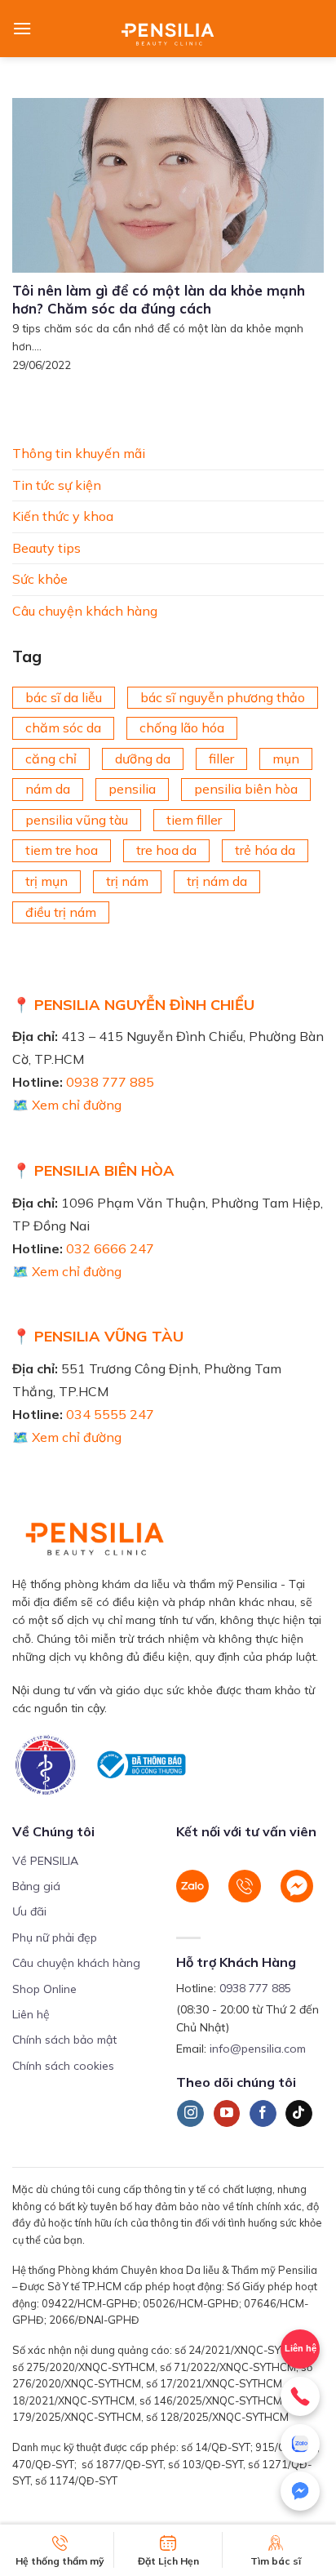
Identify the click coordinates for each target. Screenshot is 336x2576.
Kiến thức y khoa (63, 516)
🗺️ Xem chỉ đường (67, 1105)
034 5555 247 (110, 1414)
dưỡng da (143, 758)
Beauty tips (46, 547)
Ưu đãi (29, 1911)
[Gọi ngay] (300, 2396)
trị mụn (46, 881)
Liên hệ (301, 2348)
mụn (286, 758)
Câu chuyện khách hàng (85, 611)
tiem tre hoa (62, 850)
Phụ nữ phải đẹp (55, 1938)
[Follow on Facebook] (263, 2114)
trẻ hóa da (265, 850)
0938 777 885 (110, 1082)
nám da (48, 789)
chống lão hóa (182, 727)
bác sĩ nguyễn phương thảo (223, 696)
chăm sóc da (63, 727)
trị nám (127, 881)
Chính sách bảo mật (64, 2040)
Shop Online (44, 1989)
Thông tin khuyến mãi (79, 453)
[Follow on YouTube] (227, 2114)
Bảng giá (36, 1886)
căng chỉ (51, 758)
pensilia (132, 789)
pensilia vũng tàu (77, 820)
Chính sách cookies (63, 2066)
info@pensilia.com (258, 2049)
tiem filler (194, 820)
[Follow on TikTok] (299, 2114)
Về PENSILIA (45, 1861)
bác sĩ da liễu (64, 696)
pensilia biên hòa (246, 789)
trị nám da (217, 881)
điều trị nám (61, 911)
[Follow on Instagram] (190, 2114)
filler (221, 758)
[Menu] (22, 28)
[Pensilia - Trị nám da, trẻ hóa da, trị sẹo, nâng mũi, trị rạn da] (168, 29)
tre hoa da (166, 850)
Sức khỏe (40, 579)
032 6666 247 (110, 1248)
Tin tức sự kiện (57, 484)
